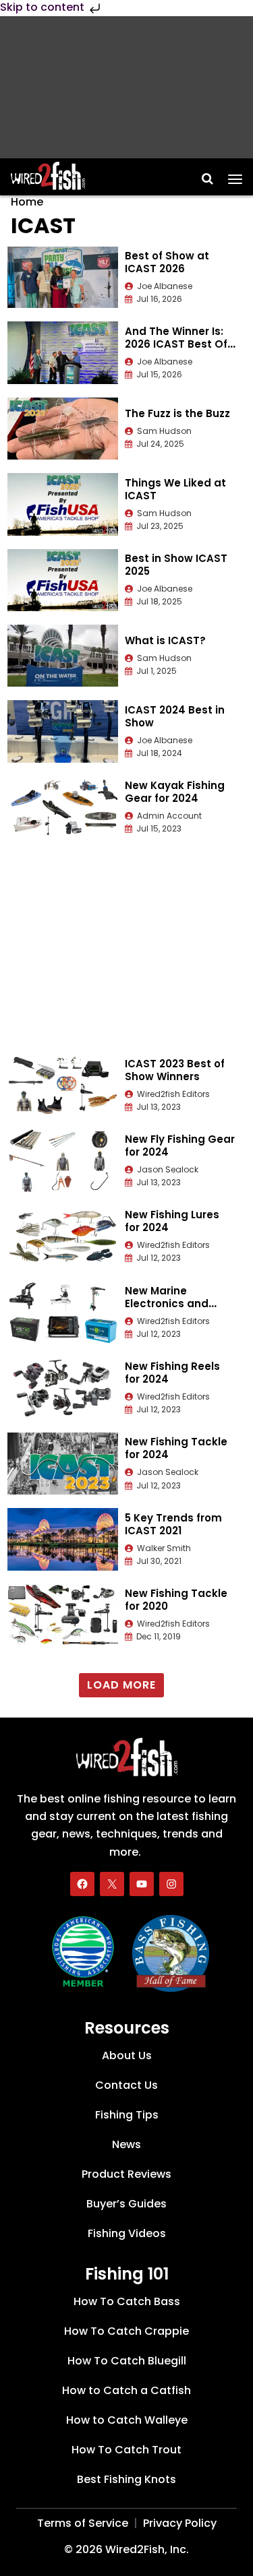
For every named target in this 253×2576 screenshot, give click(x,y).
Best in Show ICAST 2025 (176, 565)
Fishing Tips (127, 2115)
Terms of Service (83, 2523)
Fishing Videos (127, 2233)
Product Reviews (126, 2174)
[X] (112, 1884)
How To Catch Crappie (126, 2331)
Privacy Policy (180, 2523)
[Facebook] (82, 1884)
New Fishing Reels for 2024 (172, 1373)
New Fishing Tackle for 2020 (176, 1600)
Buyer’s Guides (126, 2204)
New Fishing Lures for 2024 (172, 1221)
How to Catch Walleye (127, 2420)
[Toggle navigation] (235, 175)
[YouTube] (142, 1884)
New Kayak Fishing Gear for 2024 (175, 792)
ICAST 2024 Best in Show (175, 716)
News (126, 2144)
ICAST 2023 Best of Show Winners (175, 1070)
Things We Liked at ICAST (175, 489)
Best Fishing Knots (126, 2479)
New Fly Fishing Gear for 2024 (180, 1145)
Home (27, 202)
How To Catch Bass (127, 2301)
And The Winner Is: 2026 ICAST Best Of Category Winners (176, 344)
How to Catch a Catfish (126, 2390)
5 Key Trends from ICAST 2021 (173, 1524)
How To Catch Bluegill (127, 2361)
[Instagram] (171, 1884)
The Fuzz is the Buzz (177, 413)
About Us (127, 2055)
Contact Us (126, 2085)
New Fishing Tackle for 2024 (176, 1448)
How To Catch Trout (126, 2450)
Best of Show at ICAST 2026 (167, 262)
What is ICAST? (165, 640)
